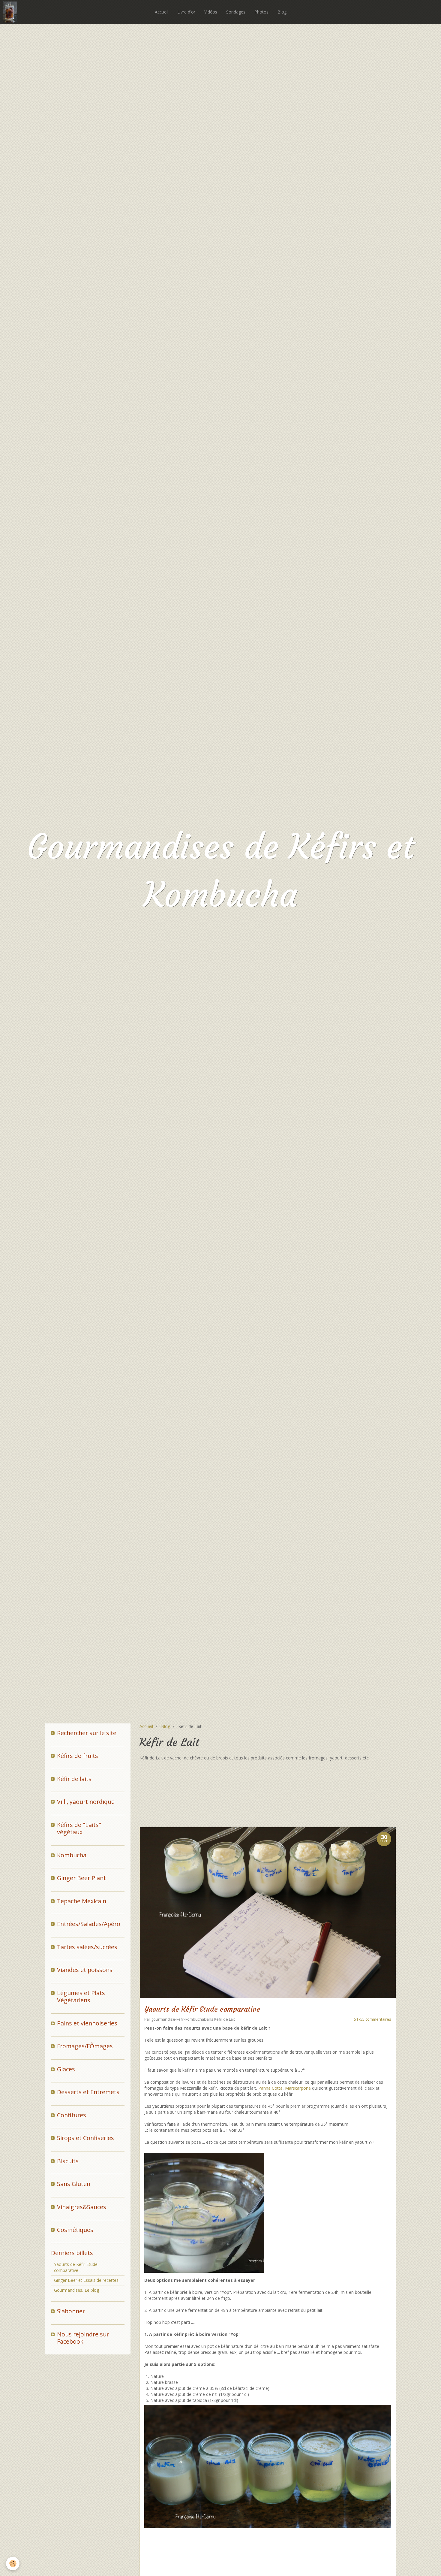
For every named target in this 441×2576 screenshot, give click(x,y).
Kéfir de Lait (225, 2019)
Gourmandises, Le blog (76, 2290)
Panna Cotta (270, 2088)
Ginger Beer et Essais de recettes (86, 2280)
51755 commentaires (373, 2019)
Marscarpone (298, 2088)
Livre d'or (186, 12)
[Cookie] (13, 2564)
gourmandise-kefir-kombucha (178, 2019)
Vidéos (211, 12)
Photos (261, 12)
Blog (282, 12)
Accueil (162, 12)
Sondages (236, 12)
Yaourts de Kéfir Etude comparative (202, 2009)
